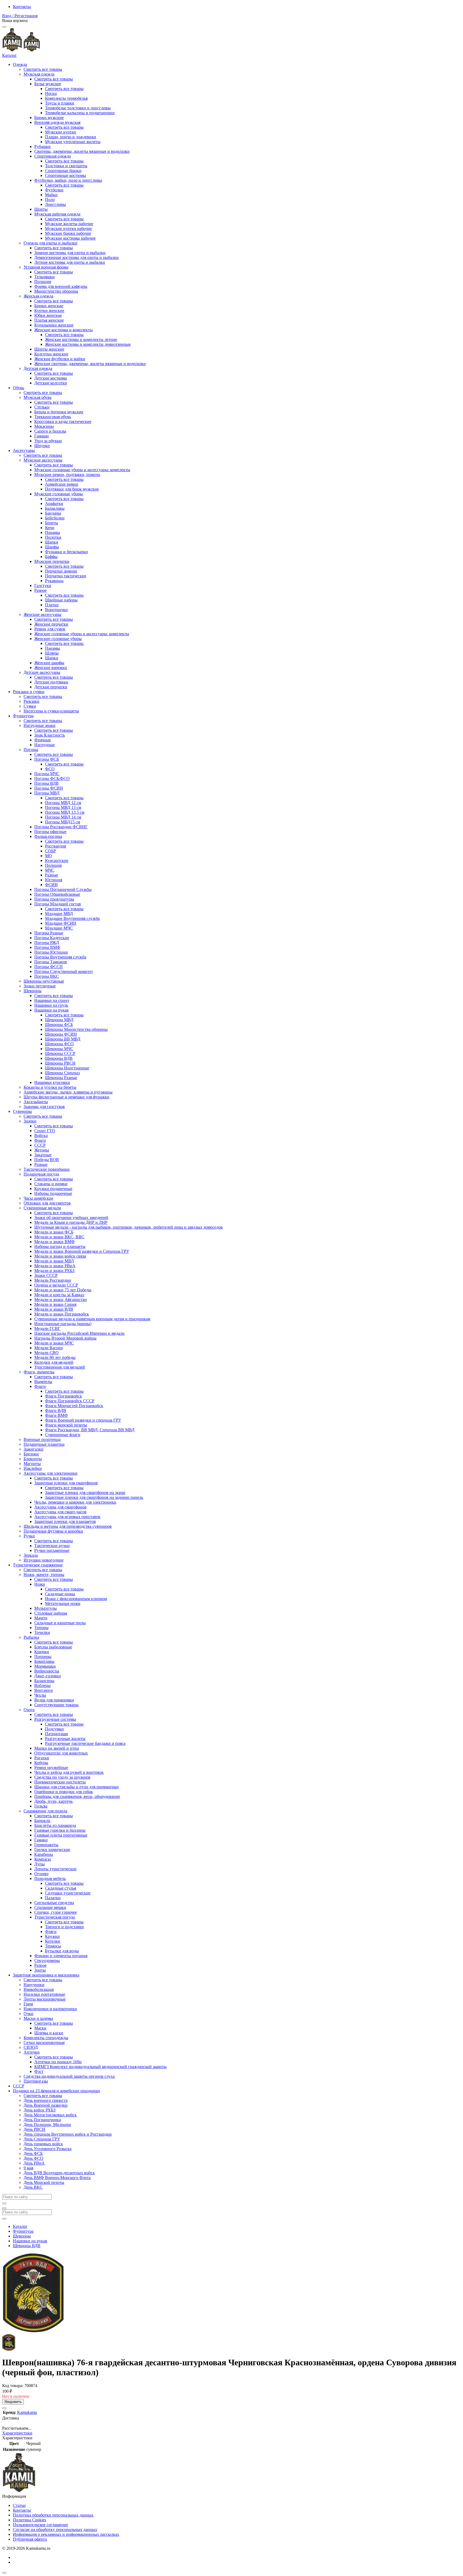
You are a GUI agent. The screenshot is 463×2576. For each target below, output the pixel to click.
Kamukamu (27, 2412)
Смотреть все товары (43, 69)
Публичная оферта (30, 2539)
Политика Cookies (29, 2520)
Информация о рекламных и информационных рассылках (66, 2534)
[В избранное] (4, 2408)
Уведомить (13, 2402)
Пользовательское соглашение (40, 2525)
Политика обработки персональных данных (53, 2515)
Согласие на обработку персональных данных (55, 2529)
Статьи (19, 2505)
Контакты (22, 7)
